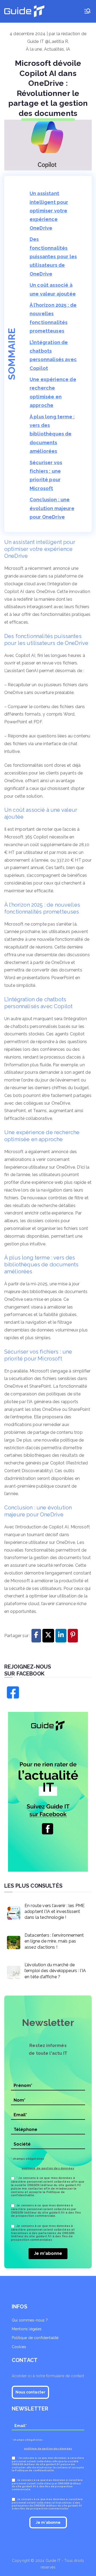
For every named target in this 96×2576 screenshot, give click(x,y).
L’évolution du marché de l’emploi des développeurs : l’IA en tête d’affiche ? (55, 1971)
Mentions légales (27, 2329)
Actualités (54, 49)
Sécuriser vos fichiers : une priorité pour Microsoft (46, 475)
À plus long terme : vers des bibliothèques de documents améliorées (52, 434)
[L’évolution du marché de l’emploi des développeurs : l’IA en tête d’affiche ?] (12, 1971)
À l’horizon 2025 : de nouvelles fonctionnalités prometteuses (53, 318)
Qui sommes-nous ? (30, 2320)
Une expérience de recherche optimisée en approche (53, 392)
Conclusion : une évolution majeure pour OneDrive (52, 508)
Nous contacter (30, 2392)
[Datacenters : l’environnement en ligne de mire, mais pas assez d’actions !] (12, 1941)
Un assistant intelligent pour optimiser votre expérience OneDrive (49, 211)
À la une (34, 49)
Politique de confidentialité (35, 2338)
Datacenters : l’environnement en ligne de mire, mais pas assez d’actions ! (54, 1941)
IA (68, 49)
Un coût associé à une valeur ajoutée (53, 289)
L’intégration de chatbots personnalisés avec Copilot (53, 355)
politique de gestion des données (48, 2168)
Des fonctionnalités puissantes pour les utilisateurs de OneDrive (53, 257)
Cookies (19, 2347)
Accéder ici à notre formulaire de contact (48, 2376)
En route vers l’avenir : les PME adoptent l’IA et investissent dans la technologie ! (55, 1912)
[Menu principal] (87, 11)
